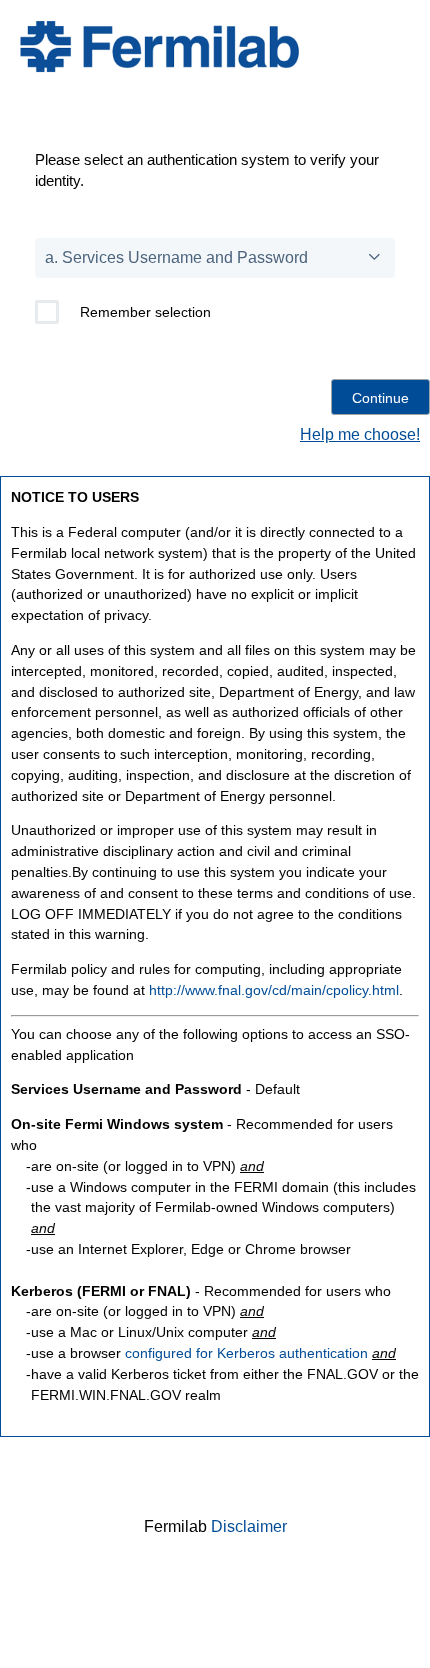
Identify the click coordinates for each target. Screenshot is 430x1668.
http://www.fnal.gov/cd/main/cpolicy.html (274, 990)
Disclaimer (249, 1526)
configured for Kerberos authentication (246, 1353)
